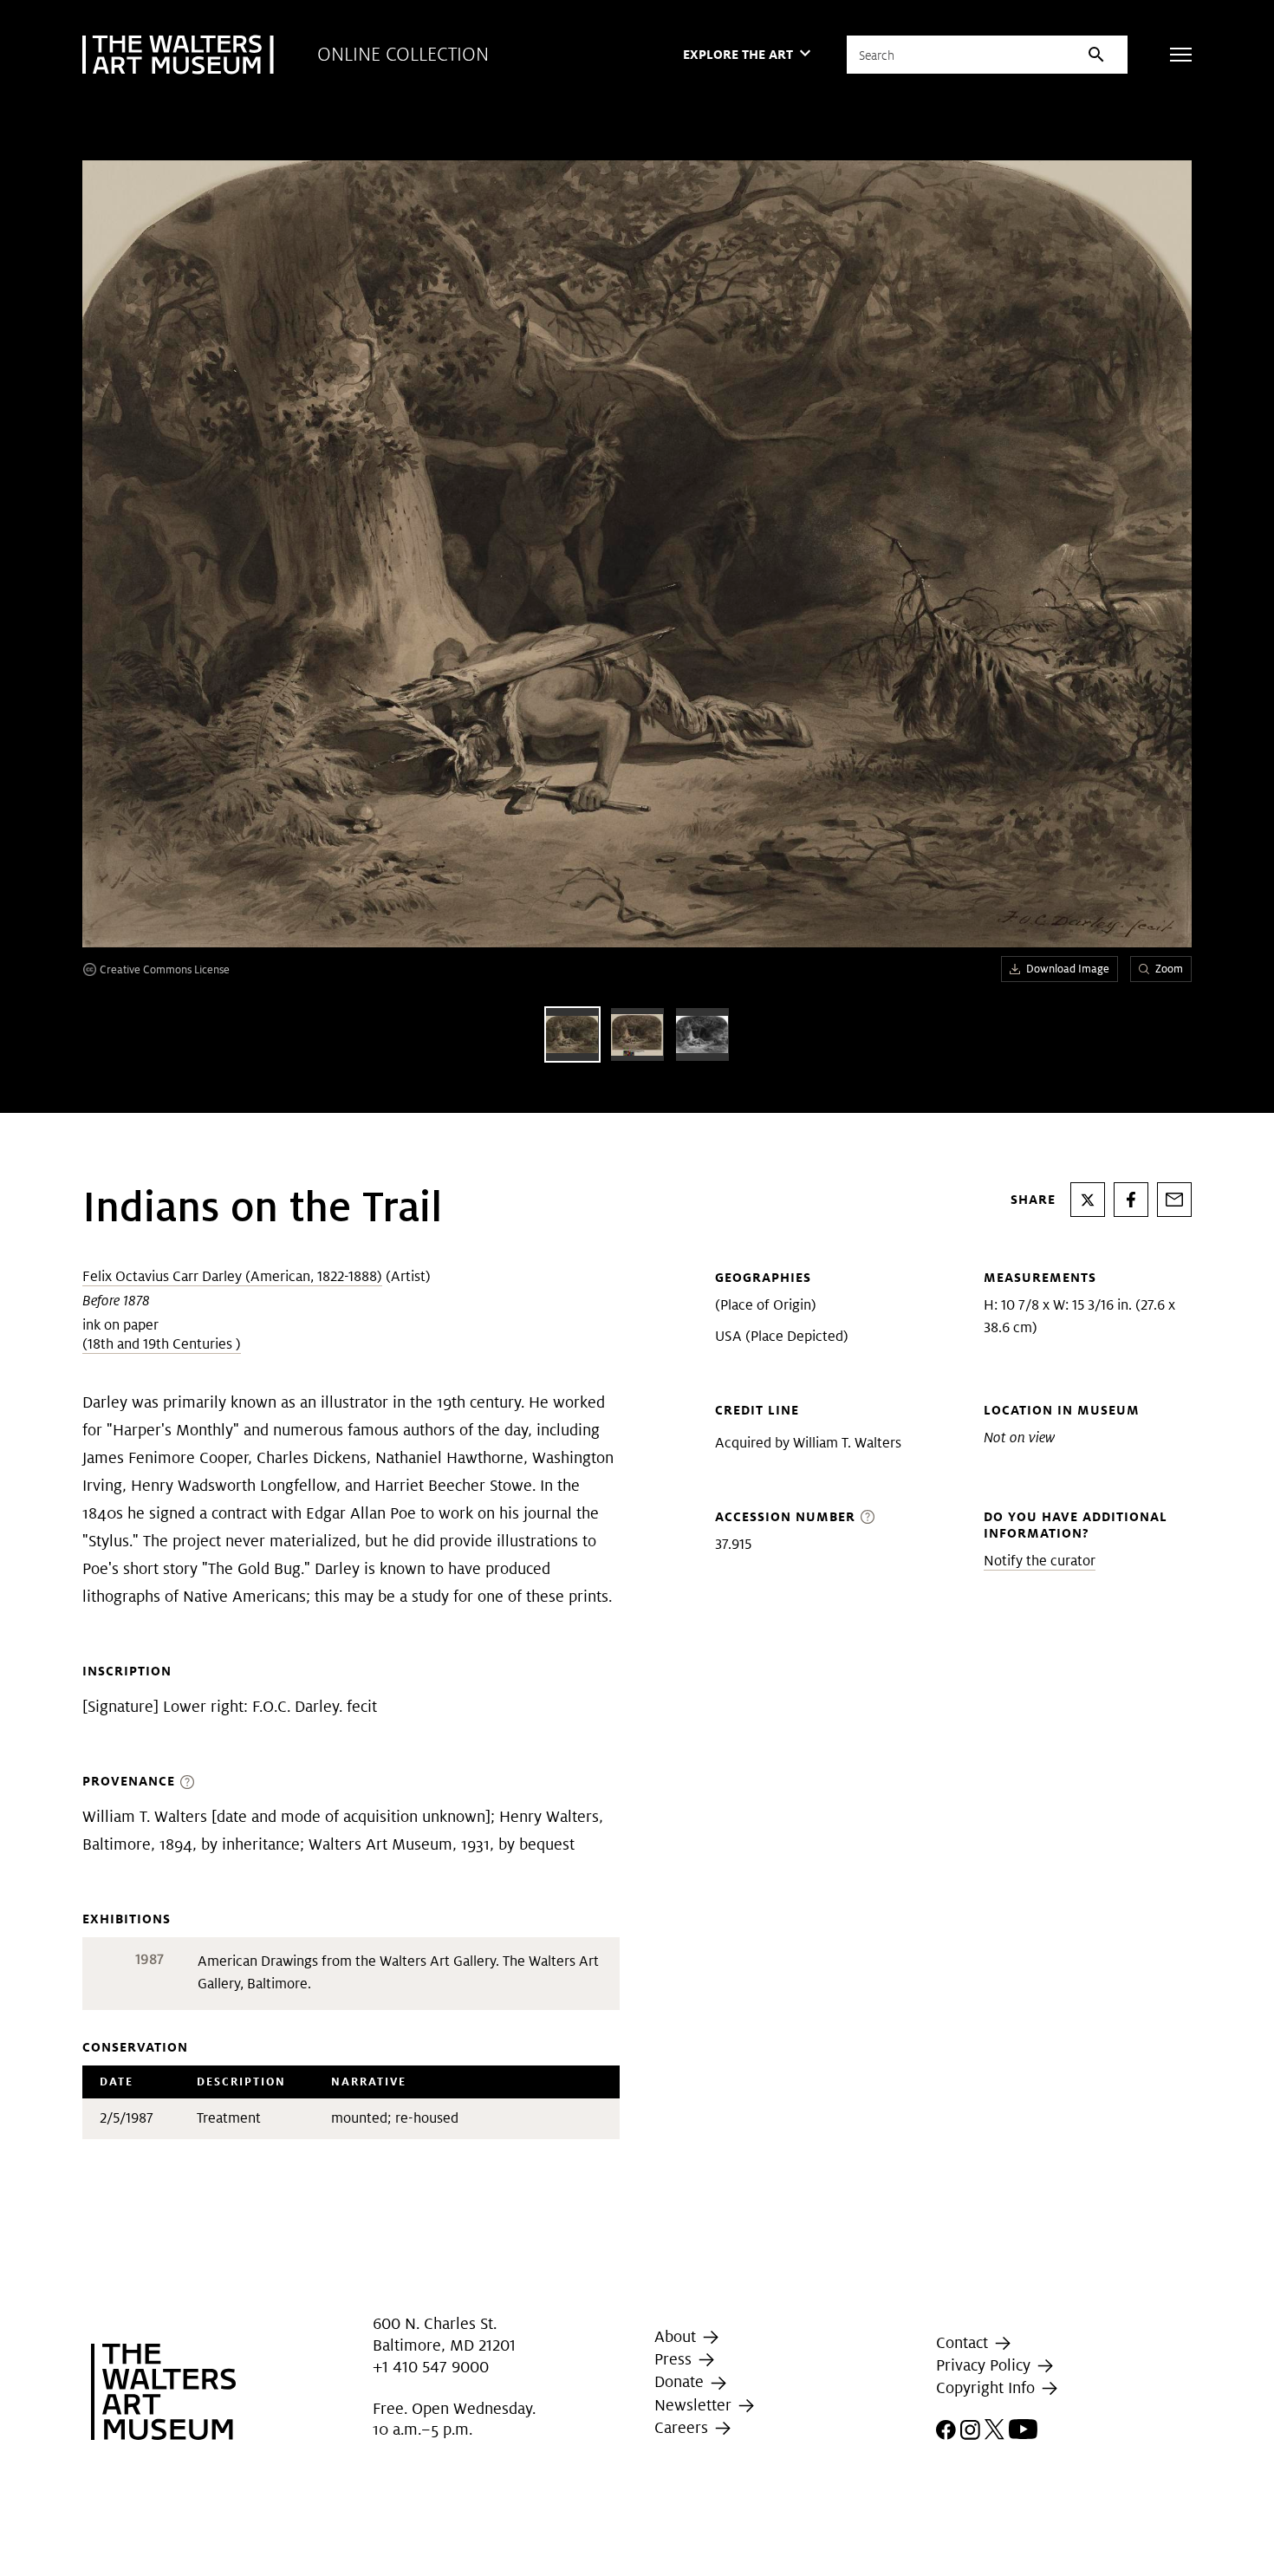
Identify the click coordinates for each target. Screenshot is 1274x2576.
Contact (964, 2342)
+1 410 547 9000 (431, 2367)
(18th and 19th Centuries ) (162, 1344)
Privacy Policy (985, 2365)
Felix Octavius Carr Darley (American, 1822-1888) (232, 1276)
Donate (681, 2382)
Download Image (1068, 969)
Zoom (1169, 969)
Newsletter (695, 2405)
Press (675, 2359)
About (677, 2336)
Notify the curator (1040, 1561)
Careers (683, 2427)
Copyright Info (988, 2387)
